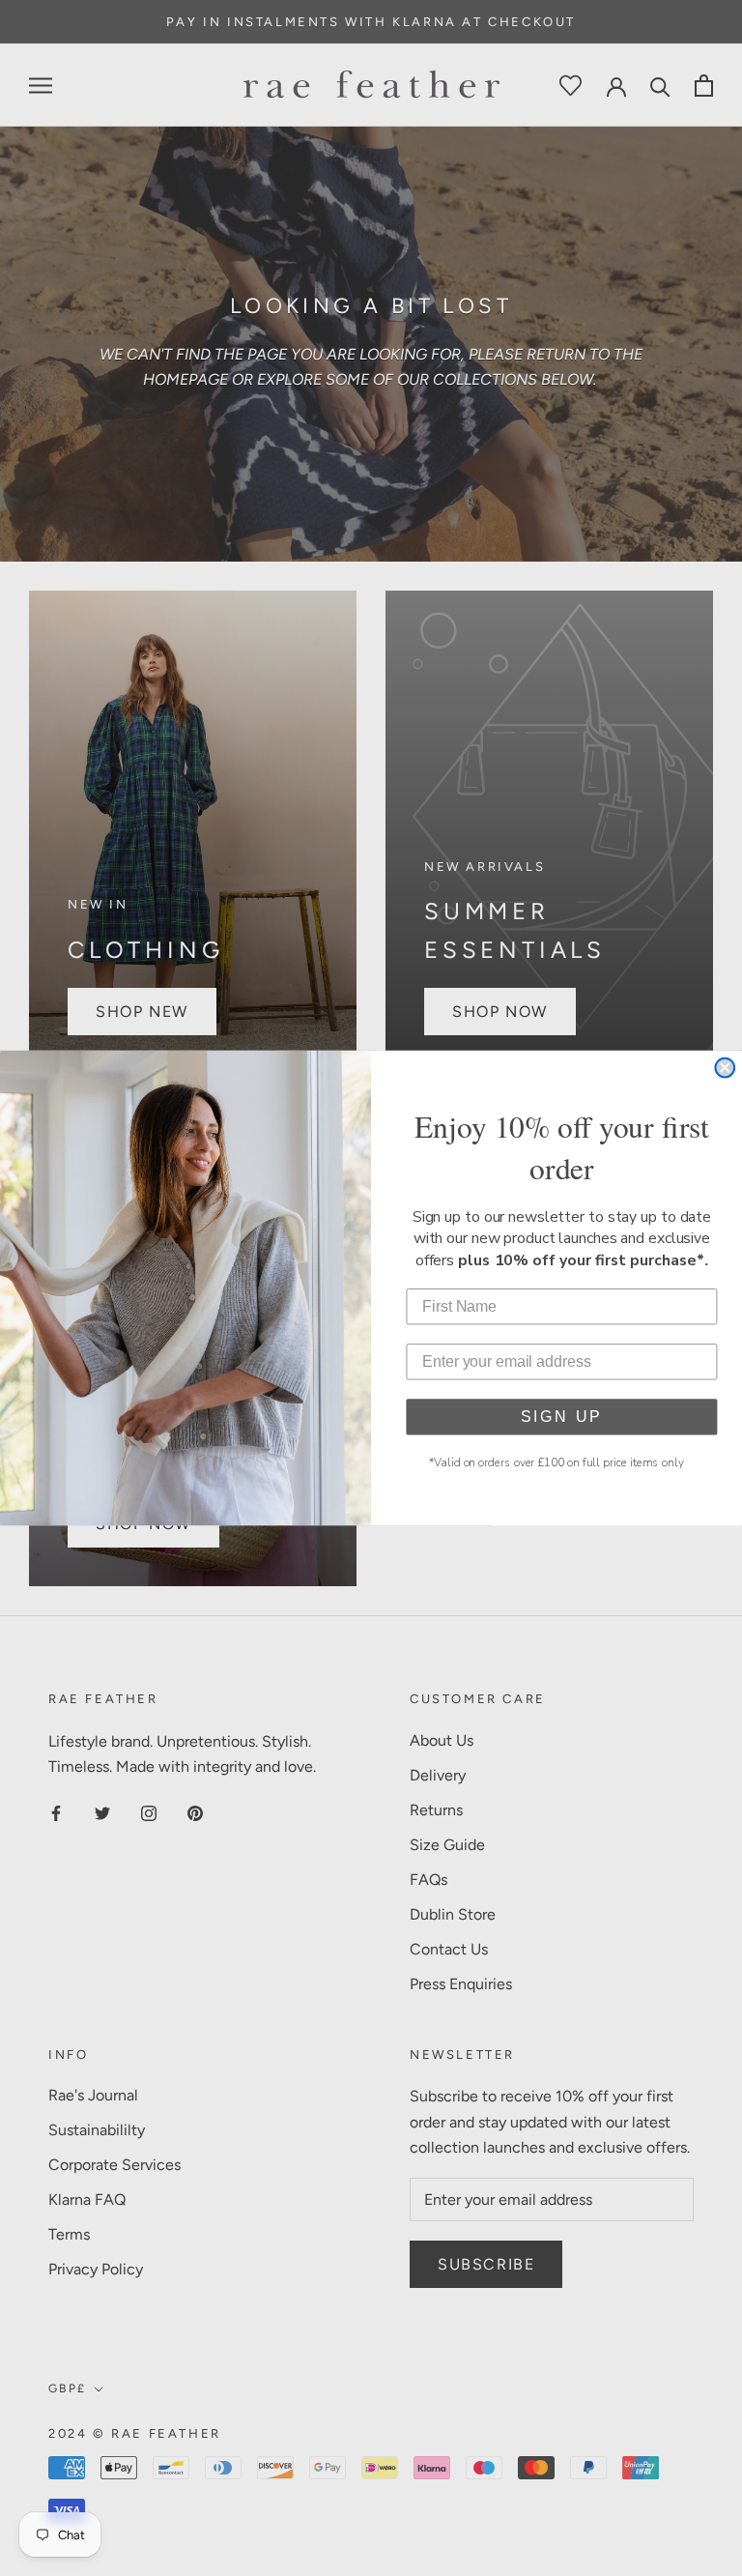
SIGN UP (562, 1417)
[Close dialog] (725, 1068)
